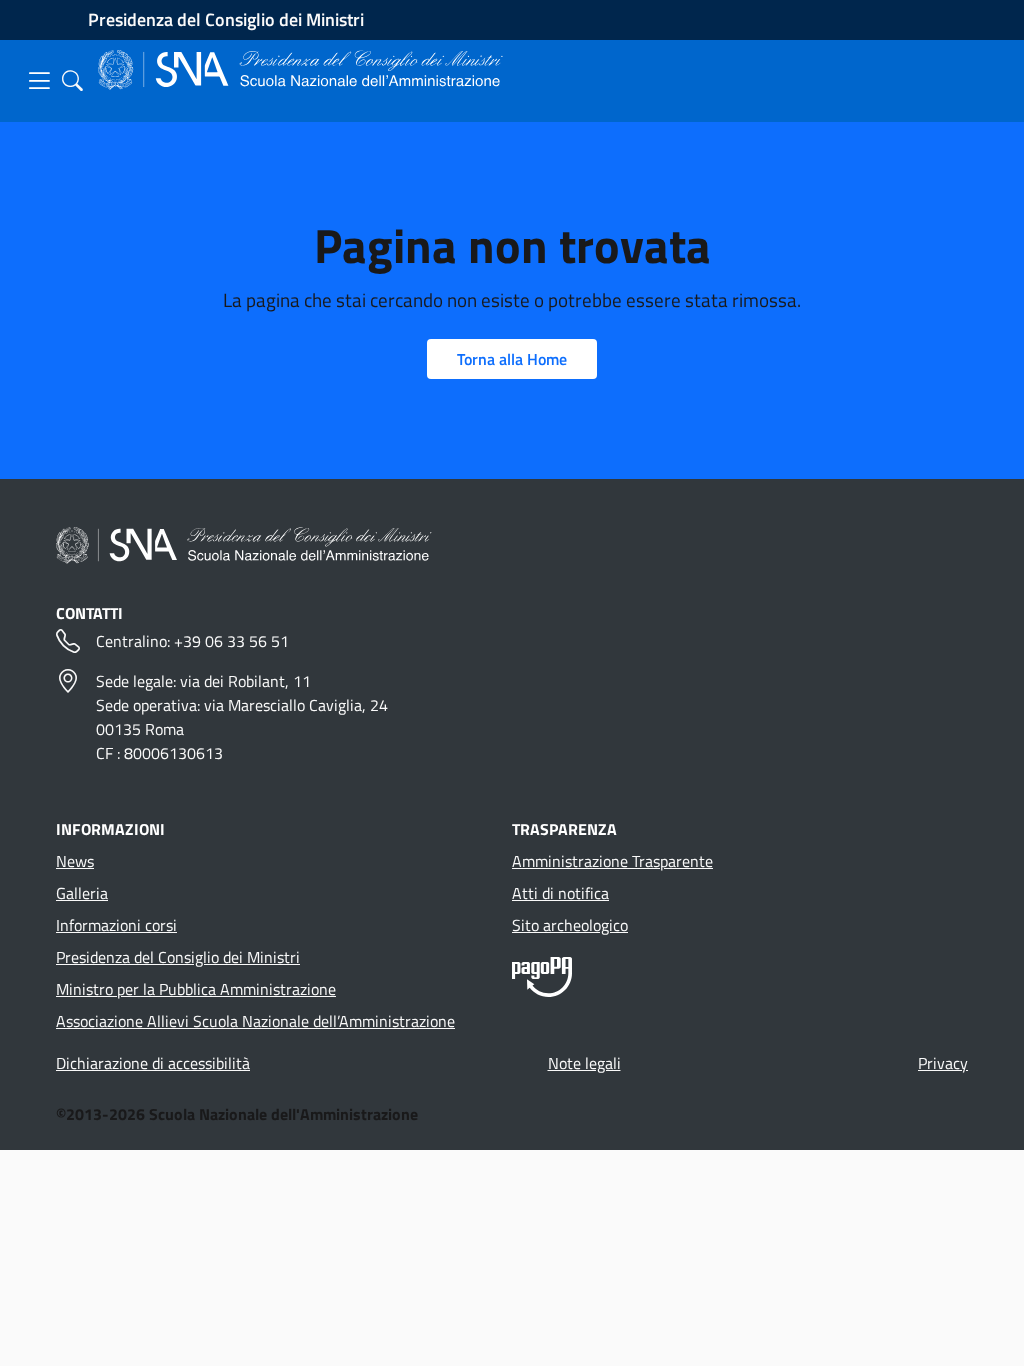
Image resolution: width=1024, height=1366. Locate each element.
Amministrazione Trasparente (612, 861)
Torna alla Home (512, 359)
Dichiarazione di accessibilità (153, 1063)
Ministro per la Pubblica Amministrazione (196, 989)
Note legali (584, 1063)
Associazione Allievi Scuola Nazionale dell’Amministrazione (255, 1021)
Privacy (943, 1063)
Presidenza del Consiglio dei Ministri (226, 19)
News (75, 861)
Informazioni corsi (116, 925)
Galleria (82, 893)
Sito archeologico (570, 925)
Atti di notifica (560, 893)
